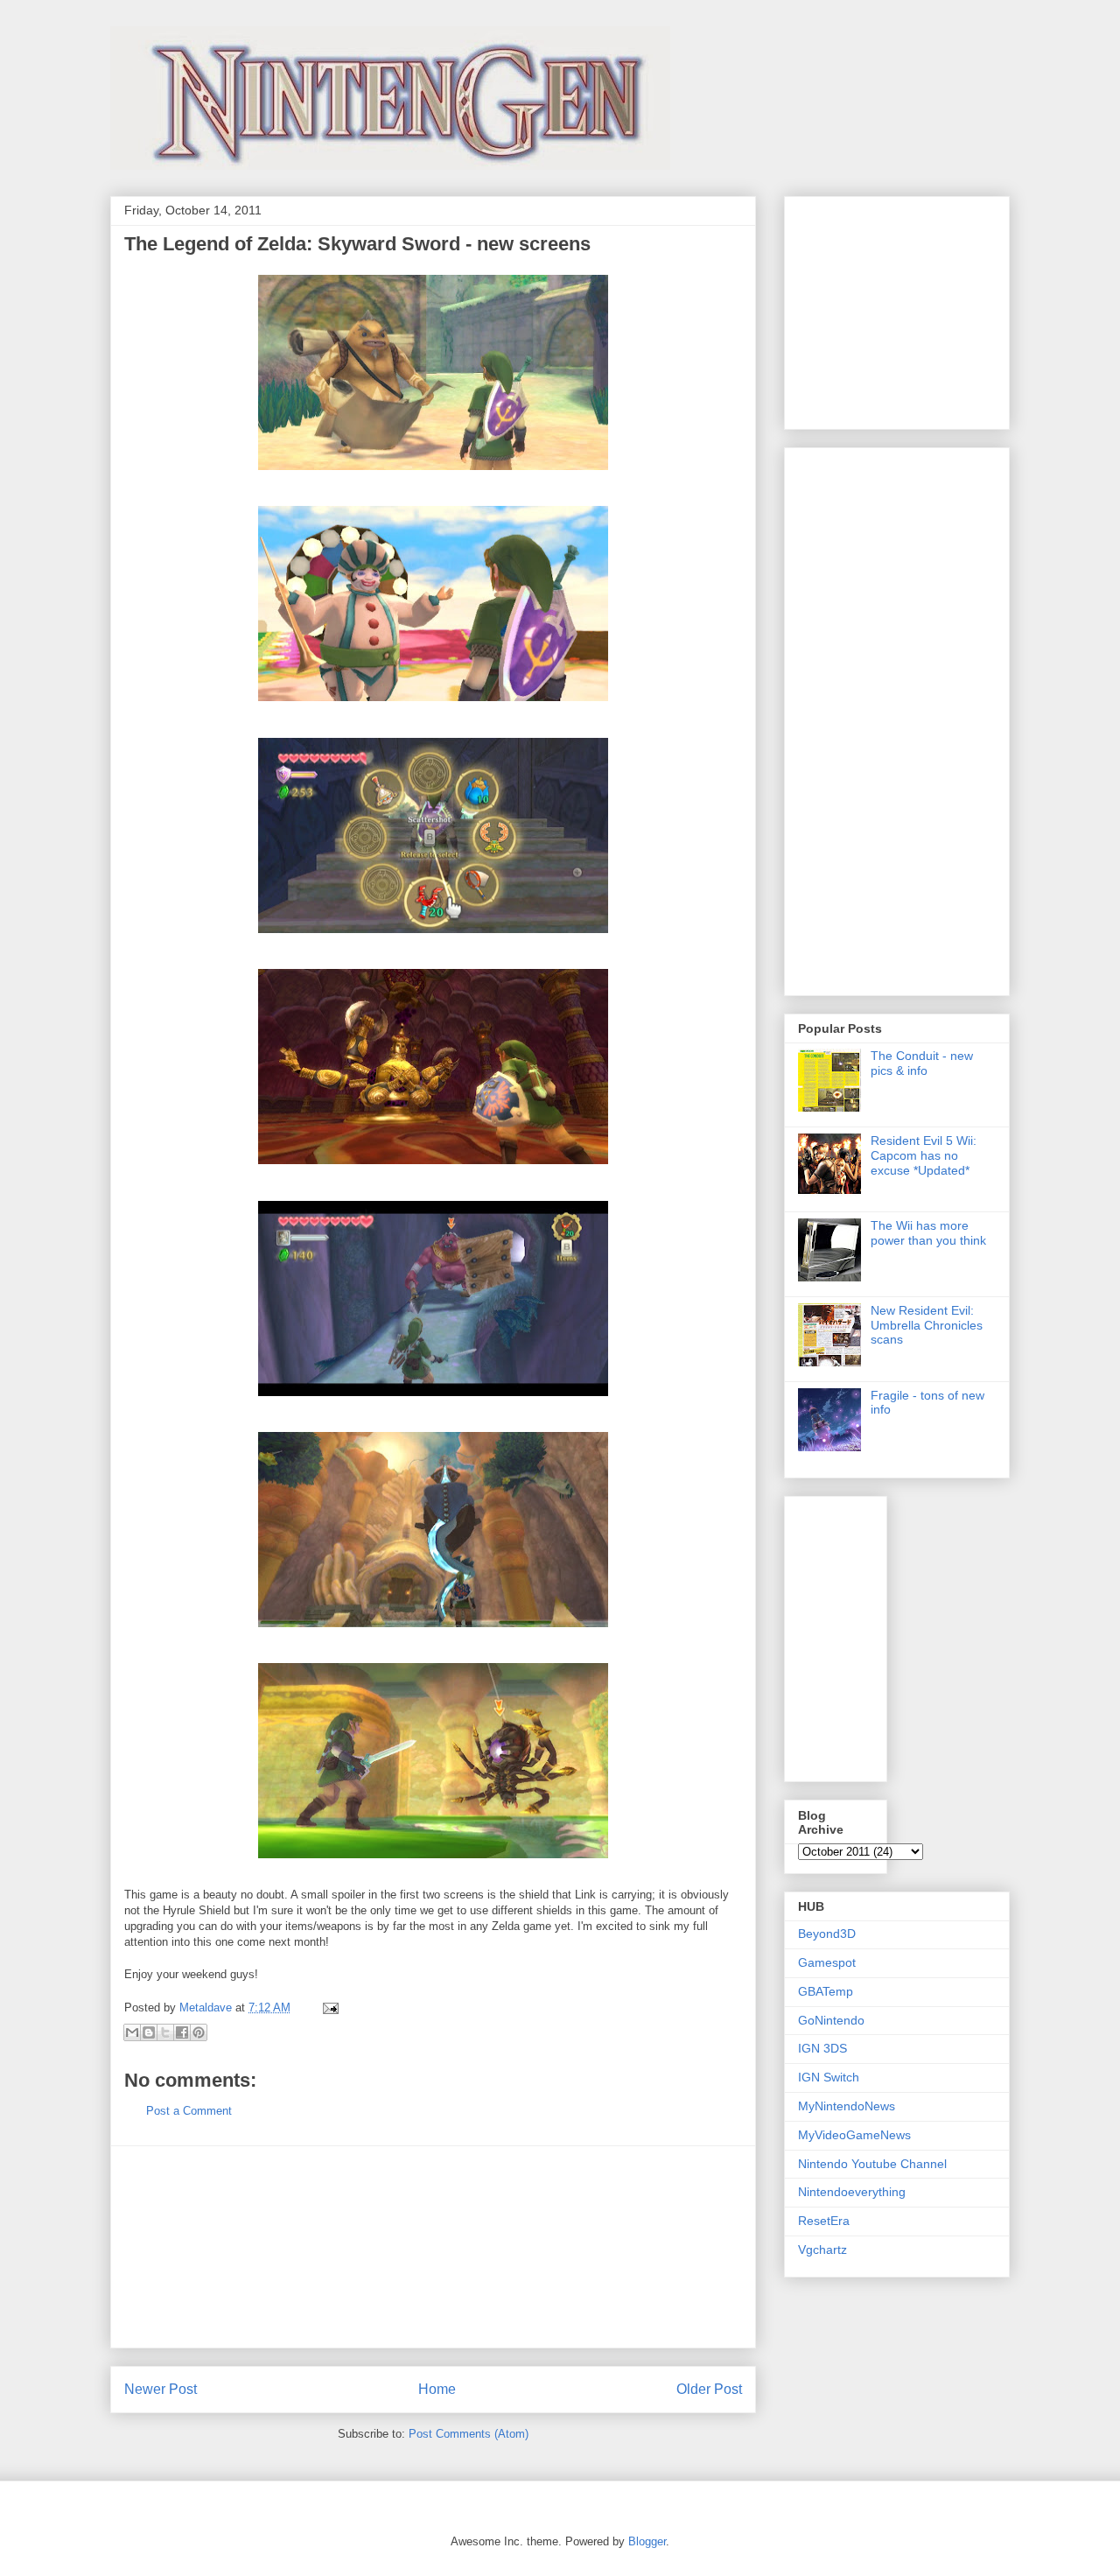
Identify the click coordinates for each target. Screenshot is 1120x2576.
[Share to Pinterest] (199, 2032)
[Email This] (132, 2032)
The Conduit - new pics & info (922, 1063)
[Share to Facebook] (182, 2032)
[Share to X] (165, 2032)
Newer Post (161, 2389)
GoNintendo (831, 2020)
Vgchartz (822, 2250)
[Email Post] (328, 2007)
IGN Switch (829, 2077)
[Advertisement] (433, 2247)
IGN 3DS (822, 2048)
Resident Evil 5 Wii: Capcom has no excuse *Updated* (924, 1155)
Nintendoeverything (852, 2192)
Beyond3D (827, 1934)
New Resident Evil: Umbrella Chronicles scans (927, 1325)
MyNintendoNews (847, 2106)
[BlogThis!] (149, 2032)
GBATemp (826, 1991)
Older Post (709, 2389)
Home (437, 2389)
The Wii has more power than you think (928, 1233)
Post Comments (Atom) (469, 2434)
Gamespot (827, 1962)
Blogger (647, 2541)
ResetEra (824, 2221)
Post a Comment (189, 2111)
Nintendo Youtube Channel (872, 2164)
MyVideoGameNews (854, 2135)
